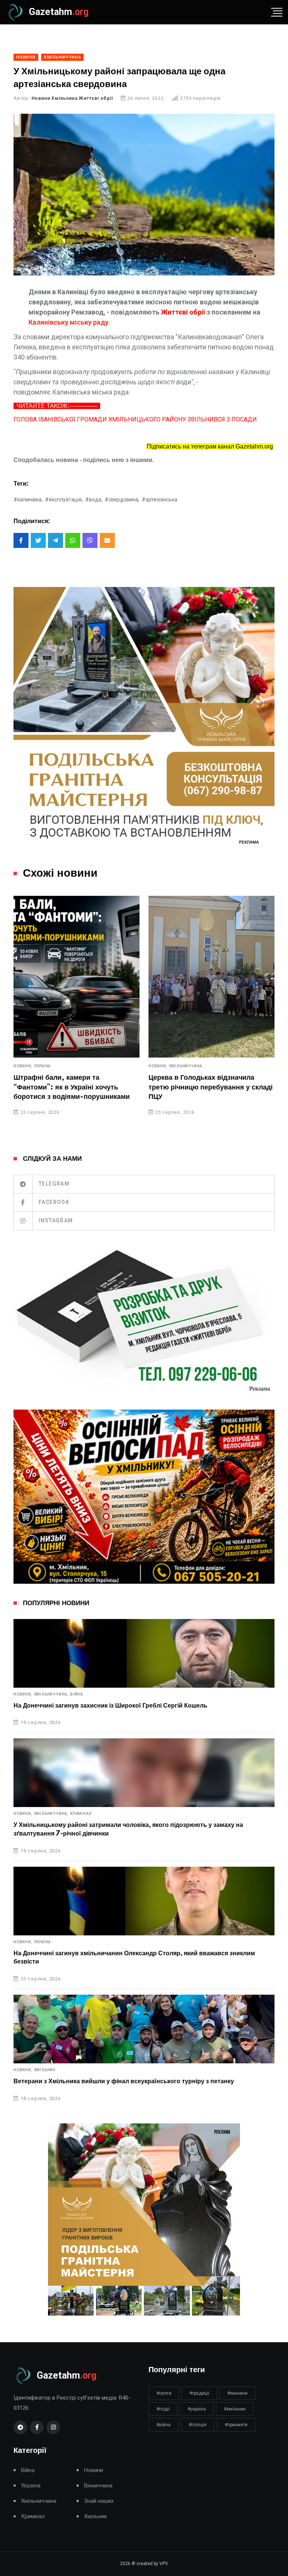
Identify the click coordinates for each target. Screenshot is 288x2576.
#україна (197, 2409)
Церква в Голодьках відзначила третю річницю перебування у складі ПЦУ (91, 1087)
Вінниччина (98, 2486)
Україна (193, 1066)
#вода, (94, 500)
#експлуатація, (64, 500)
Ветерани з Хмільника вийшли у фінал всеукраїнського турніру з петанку (124, 2081)
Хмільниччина (66, 1066)
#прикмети (236, 2425)
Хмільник (45, 2070)
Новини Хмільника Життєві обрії (72, 98)
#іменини (237, 2393)
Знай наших (99, 2501)
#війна (163, 2425)
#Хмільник (235, 2409)
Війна (76, 1694)
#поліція (198, 2425)
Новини (94, 2470)
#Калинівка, (28, 500)
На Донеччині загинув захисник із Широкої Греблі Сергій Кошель (110, 1706)
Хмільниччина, (51, 1694)
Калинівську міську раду (68, 322)
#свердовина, (122, 500)
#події (163, 2409)
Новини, (38, 1066)
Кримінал (81, 1814)
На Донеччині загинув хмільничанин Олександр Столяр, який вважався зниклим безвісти (134, 1958)
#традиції (199, 2393)
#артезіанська (160, 500)
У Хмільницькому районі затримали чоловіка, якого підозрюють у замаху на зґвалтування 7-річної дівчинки (128, 1829)
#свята (164, 2393)
